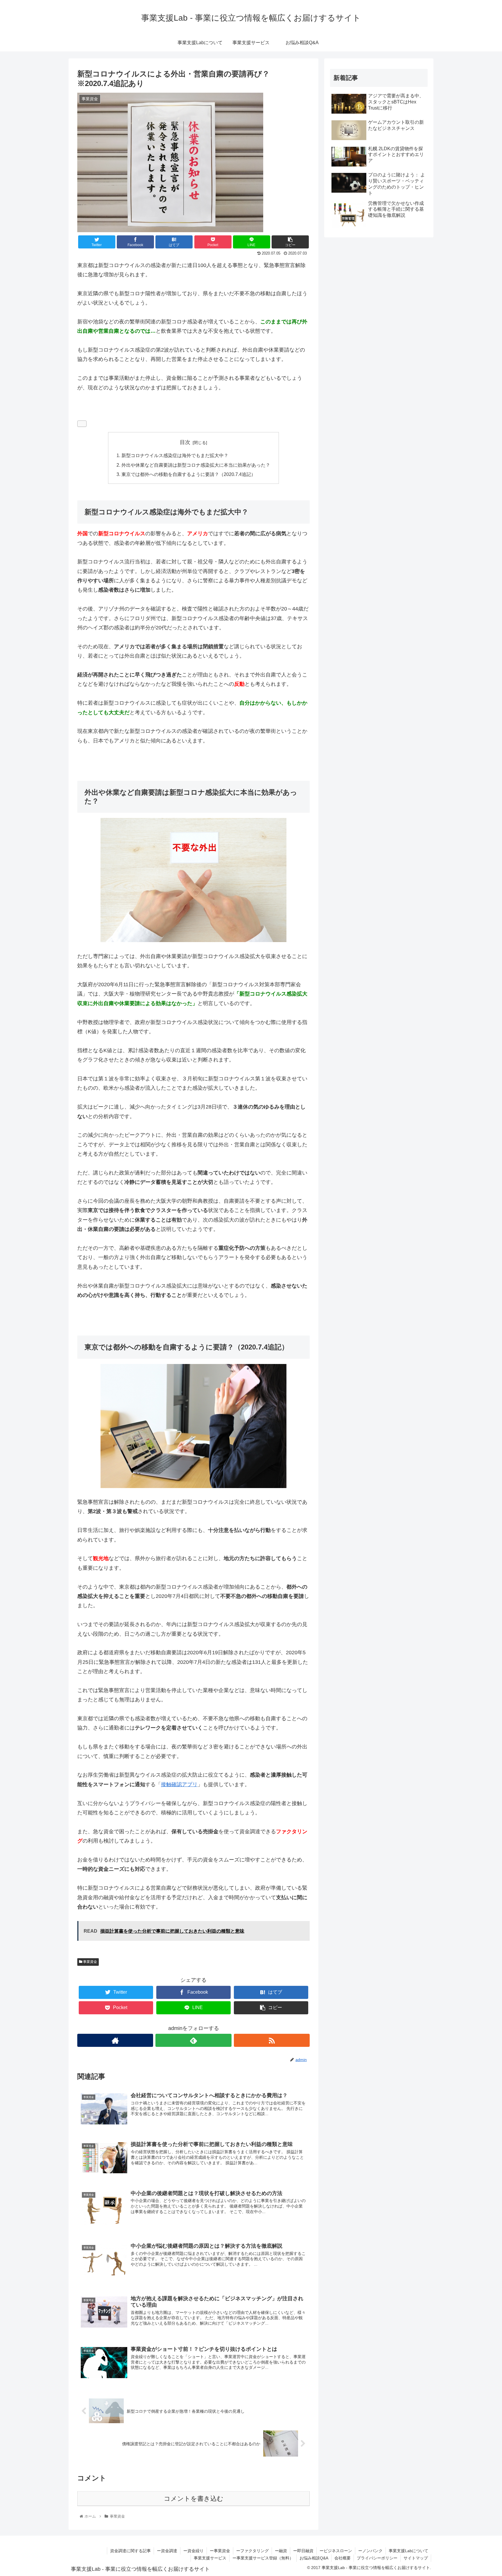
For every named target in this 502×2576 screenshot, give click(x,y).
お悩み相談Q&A (314, 2558)
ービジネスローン (336, 2551)
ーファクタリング (252, 2551)
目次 (185, 442)
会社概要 (343, 2558)
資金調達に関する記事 (130, 2551)
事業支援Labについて (408, 2551)
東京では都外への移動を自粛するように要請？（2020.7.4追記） (189, 474)
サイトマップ (416, 2558)
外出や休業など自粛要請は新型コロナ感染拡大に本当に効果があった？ (196, 465)
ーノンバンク (370, 2551)
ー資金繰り (193, 2551)
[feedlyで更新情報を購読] (193, 2040)
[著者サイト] (115, 2040)
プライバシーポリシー (377, 2558)
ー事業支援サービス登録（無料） (263, 2558)
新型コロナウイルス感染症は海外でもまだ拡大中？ (175, 455)
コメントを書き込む (194, 2499)
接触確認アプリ (179, 1784)
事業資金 (90, 1962)
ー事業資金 (220, 2551)
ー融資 (281, 2551)
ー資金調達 (167, 2551)
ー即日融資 (303, 2551)
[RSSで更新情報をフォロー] (272, 2040)
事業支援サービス (210, 2558)
